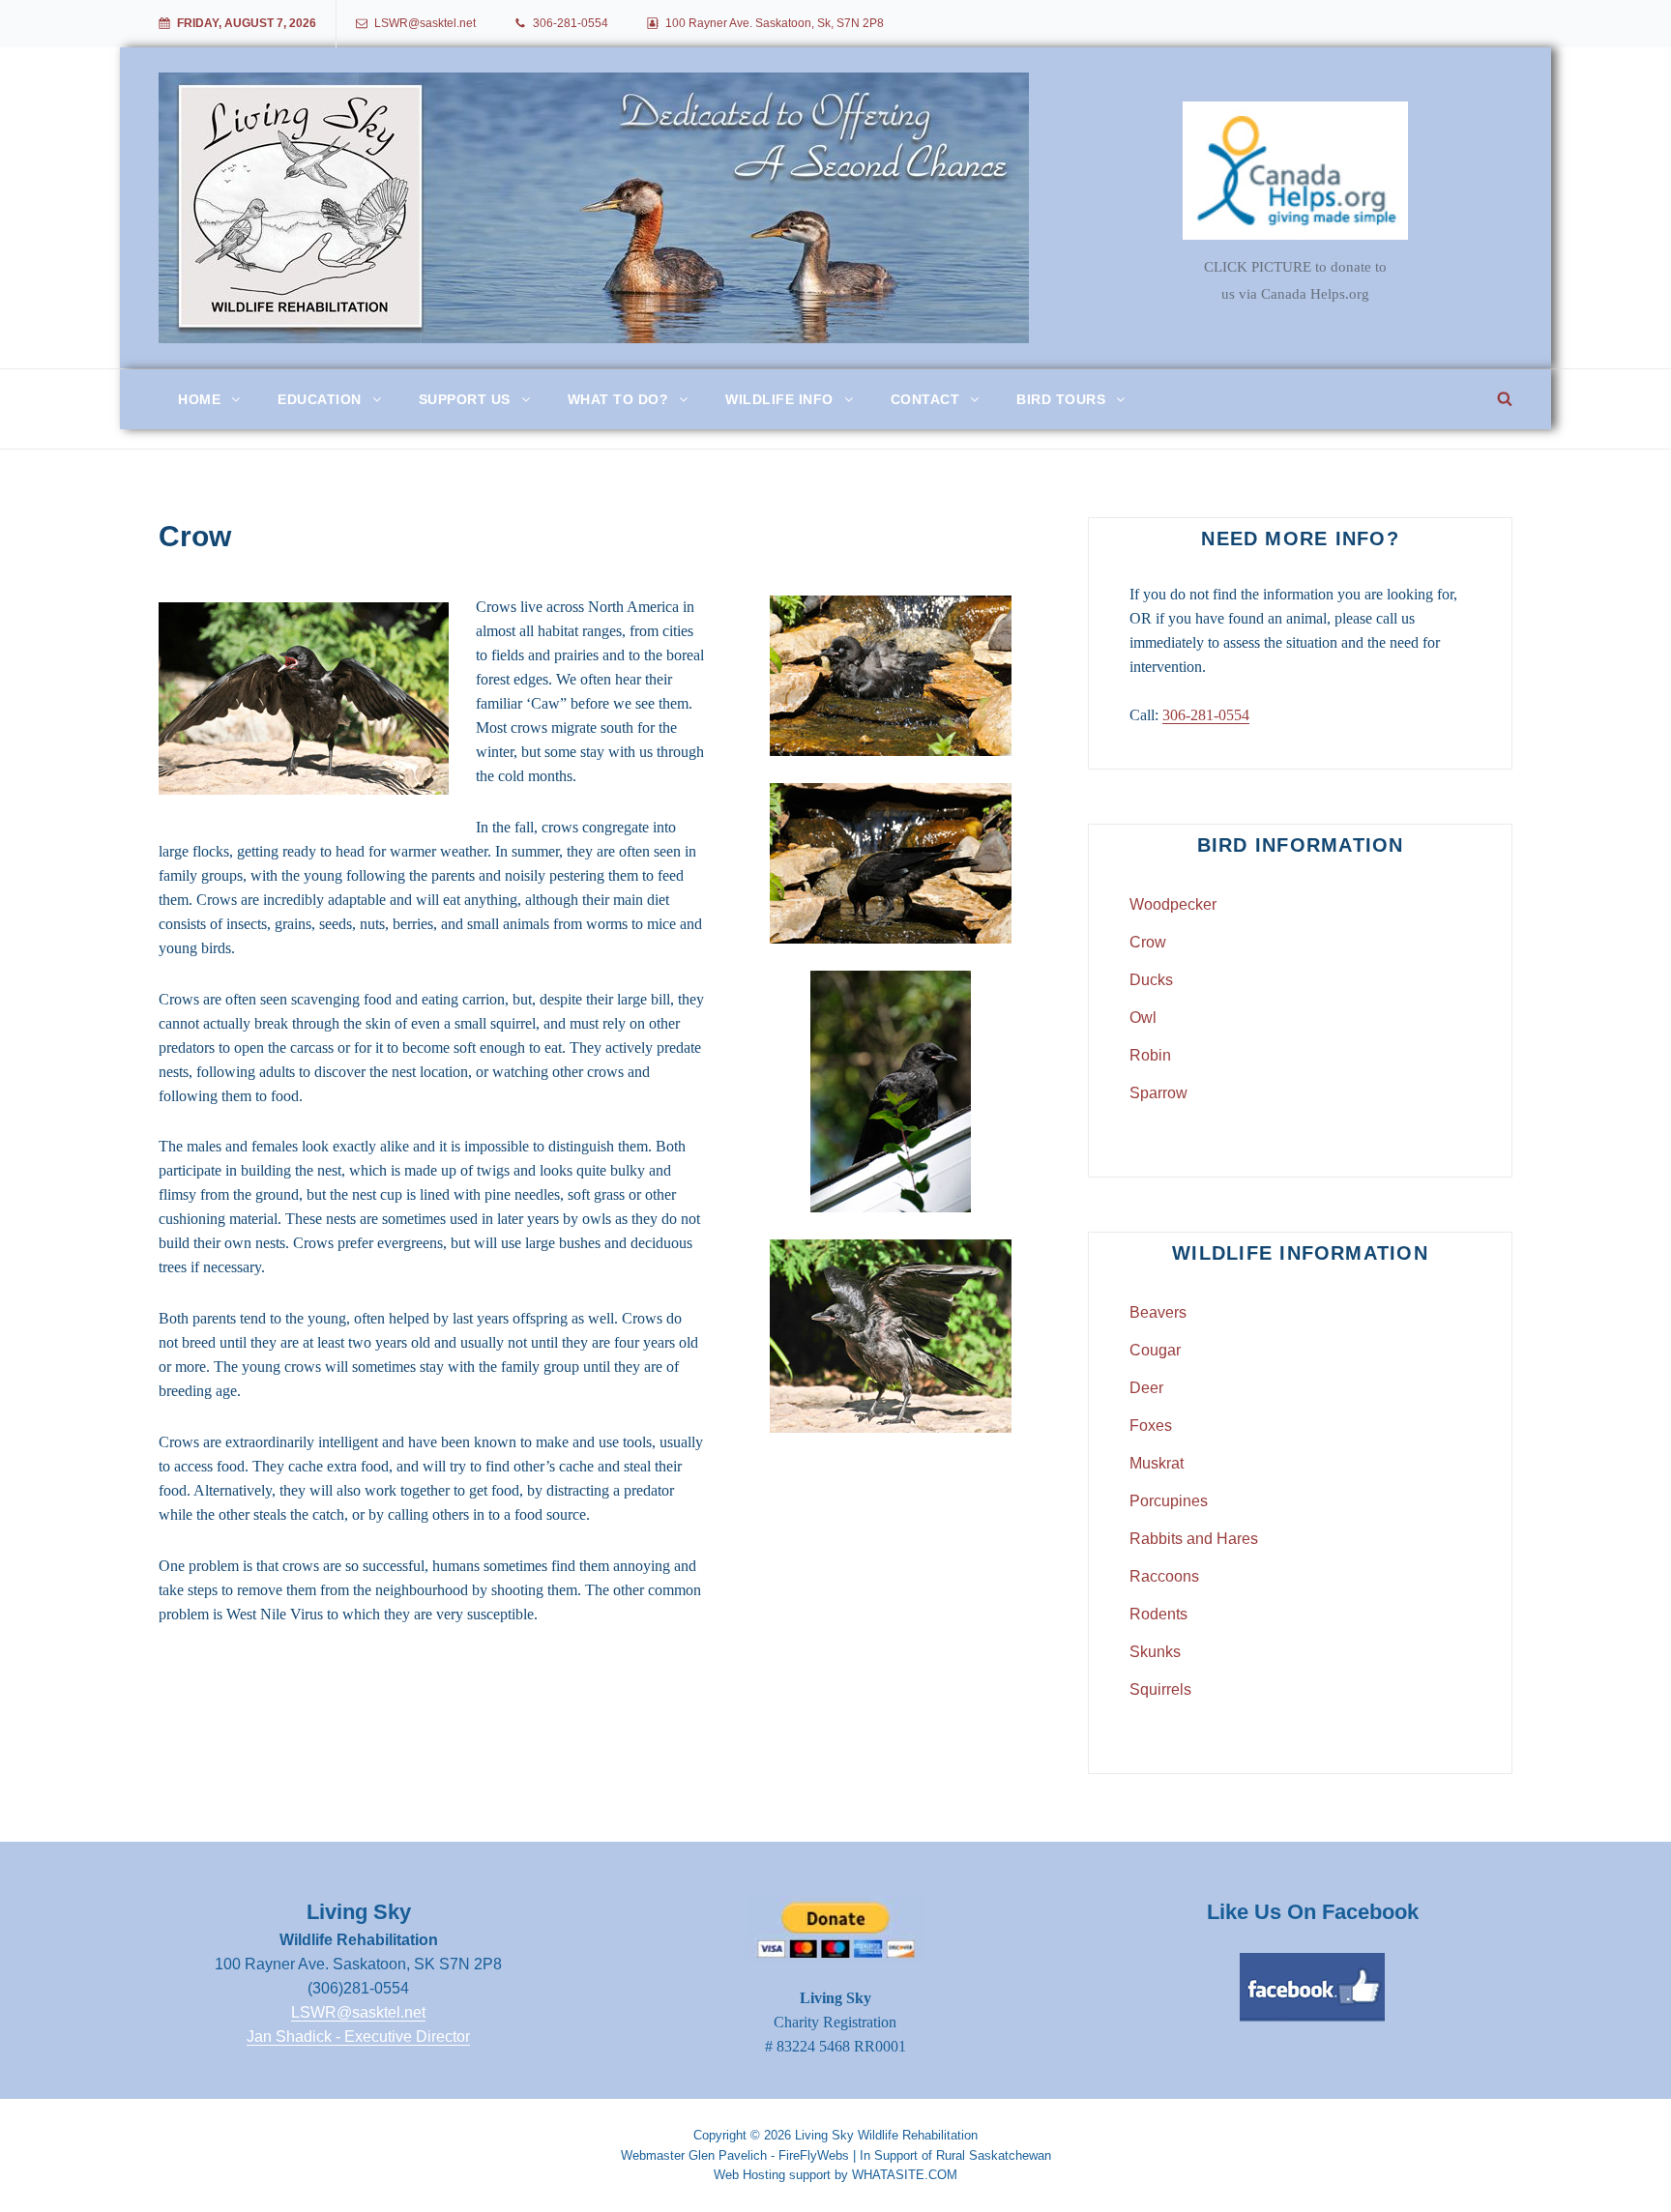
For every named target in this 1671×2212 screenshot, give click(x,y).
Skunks (1155, 1652)
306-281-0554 (571, 23)
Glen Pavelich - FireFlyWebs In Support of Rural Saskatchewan (870, 2155)
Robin (1150, 1055)
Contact (925, 399)
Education (320, 399)
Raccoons (1164, 1576)
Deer (1146, 1388)
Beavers (1158, 1312)
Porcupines (1169, 1501)
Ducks (1151, 980)
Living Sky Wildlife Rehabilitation (886, 2135)
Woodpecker (1173, 904)
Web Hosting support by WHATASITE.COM (835, 2175)
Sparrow (1158, 1093)
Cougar (1155, 1350)
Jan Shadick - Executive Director (358, 2037)
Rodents (1158, 1614)
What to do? (618, 399)
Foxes (1151, 1426)
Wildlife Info (779, 399)
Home (199, 399)
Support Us (465, 399)
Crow (1148, 942)
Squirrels (1160, 1689)
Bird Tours (1061, 399)
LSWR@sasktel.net (425, 23)
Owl (1143, 1018)
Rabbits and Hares (1194, 1539)
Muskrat (1157, 1463)
